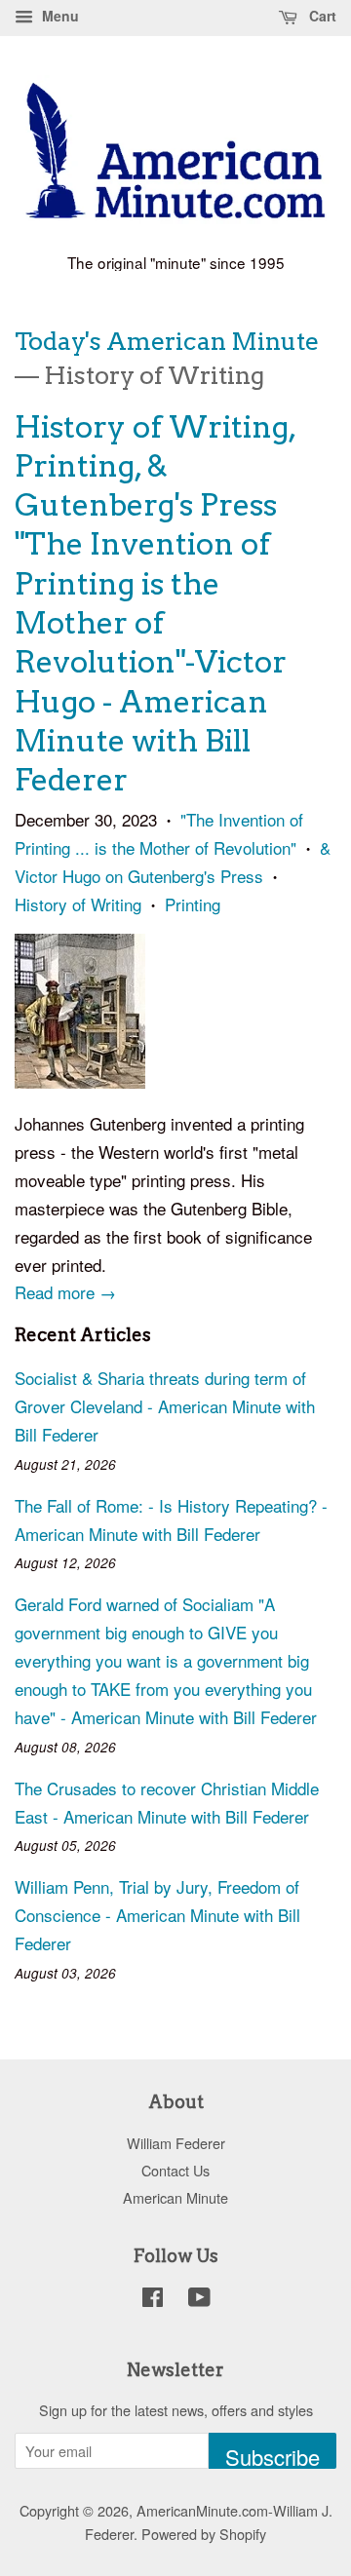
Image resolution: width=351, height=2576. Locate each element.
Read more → (65, 1292)
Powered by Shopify (204, 2534)
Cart (321, 16)
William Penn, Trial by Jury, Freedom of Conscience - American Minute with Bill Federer (157, 1915)
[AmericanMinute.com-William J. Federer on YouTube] (199, 2300)
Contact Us (175, 2170)
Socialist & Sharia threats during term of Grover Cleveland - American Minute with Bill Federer (165, 1406)
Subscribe (273, 2455)
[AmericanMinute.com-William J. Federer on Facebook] (153, 2300)
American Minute (175, 2197)
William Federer (176, 2143)
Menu (58, 16)
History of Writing (78, 904)
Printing (193, 904)
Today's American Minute (167, 341)
